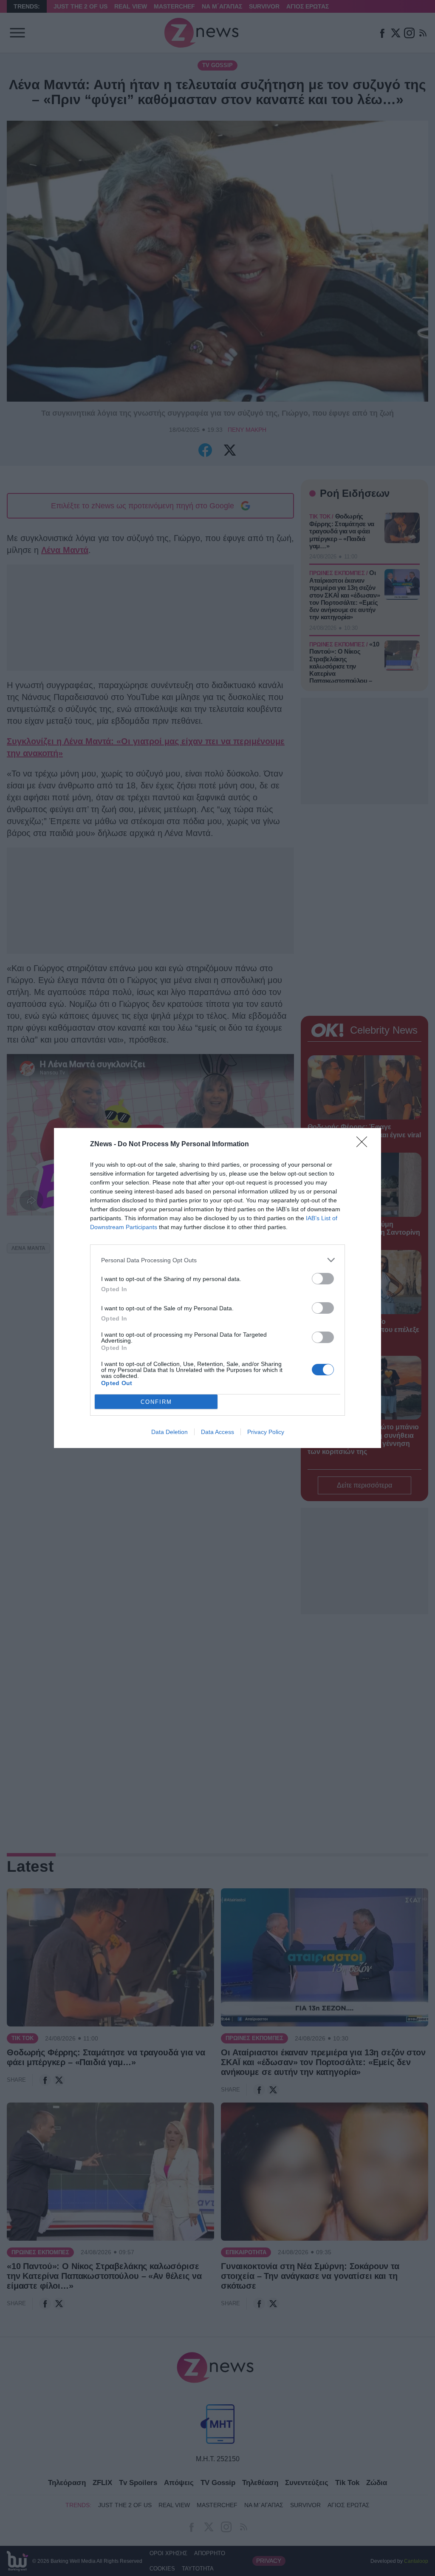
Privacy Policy (266, 1432)
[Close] (364, 1145)
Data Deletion (169, 1432)
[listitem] (217, 1260)
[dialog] (217, 1288)
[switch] (323, 1279)
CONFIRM (156, 1402)
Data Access (217, 1432)
